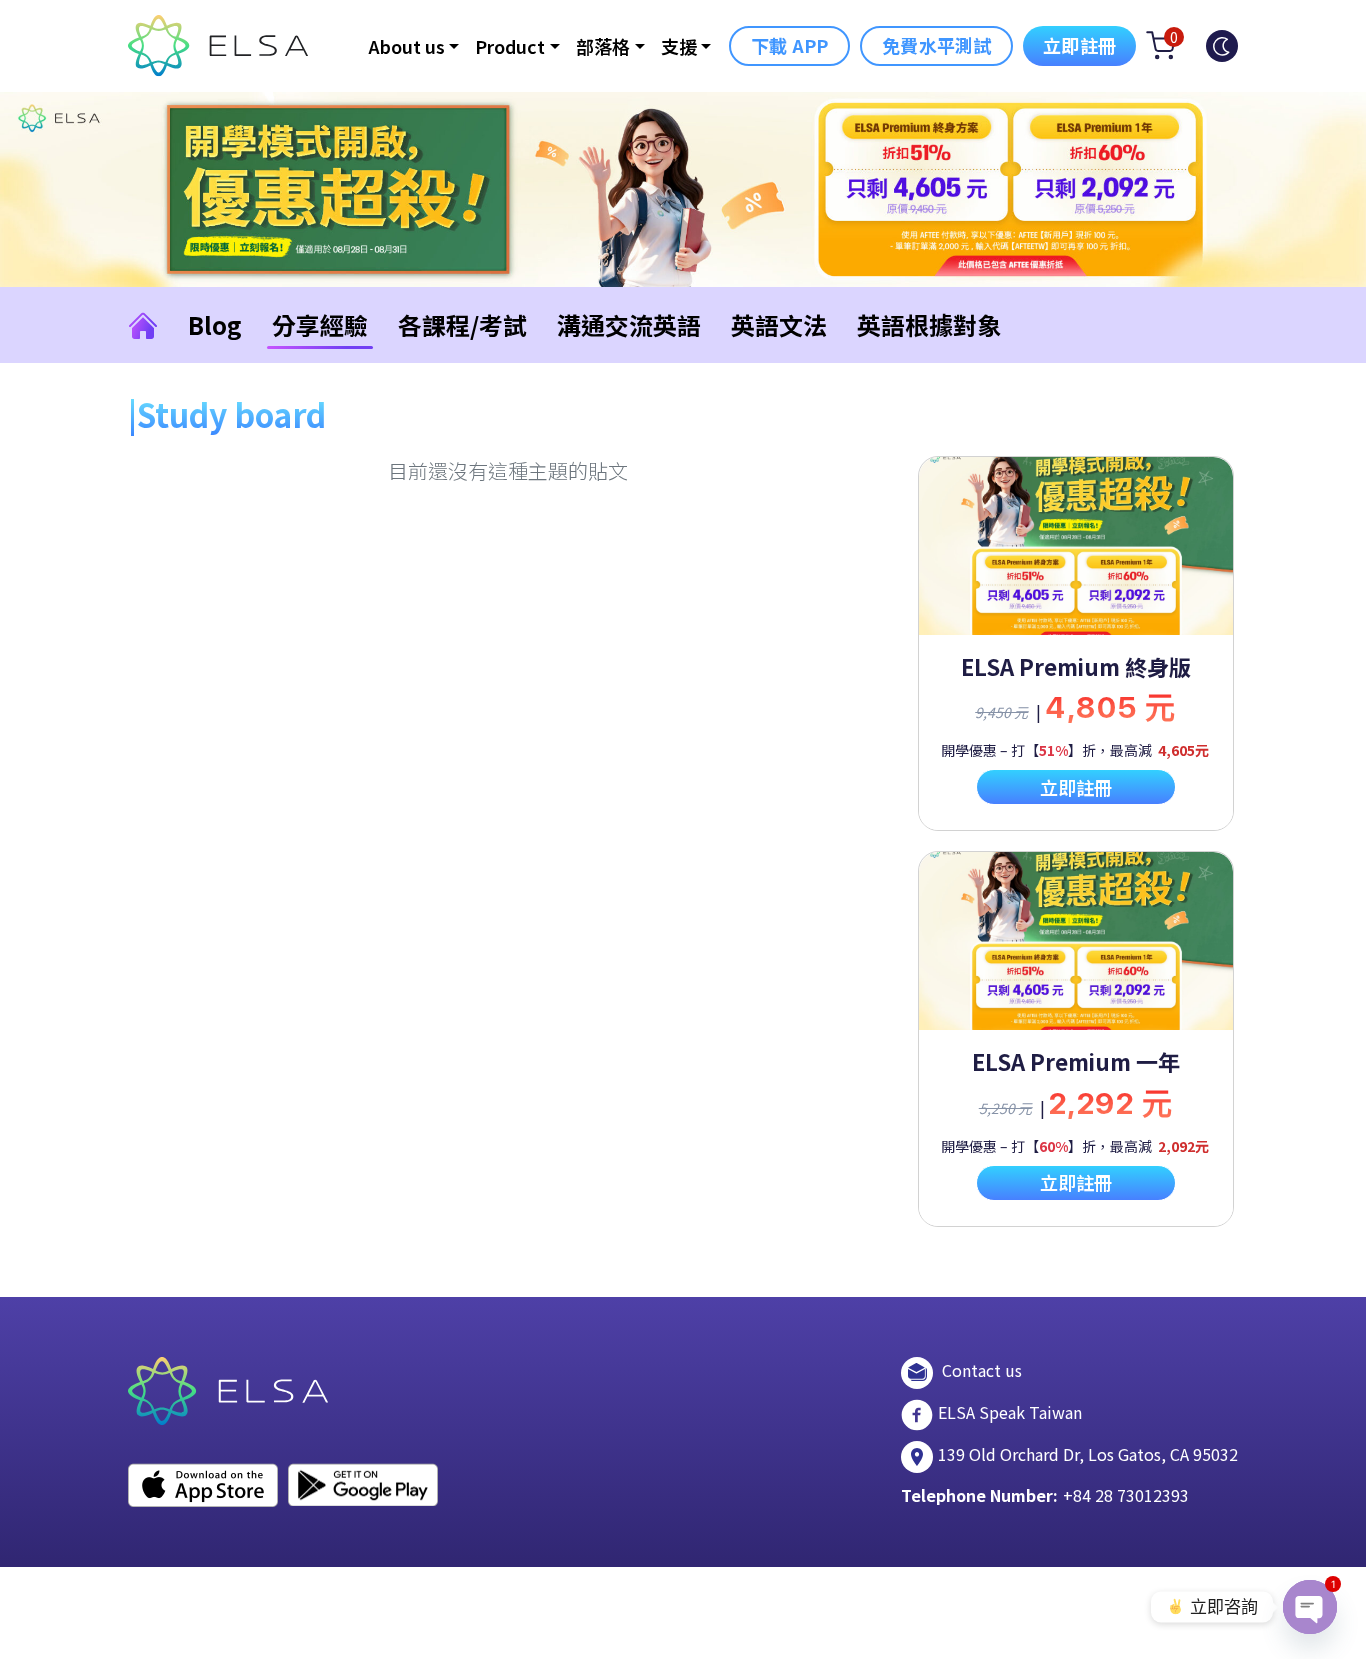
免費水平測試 (936, 45)
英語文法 (779, 324)
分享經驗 (320, 324)
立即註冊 (1079, 45)
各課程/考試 (462, 324)
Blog (215, 324)
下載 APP (789, 45)
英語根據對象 (929, 324)
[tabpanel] (1076, 643)
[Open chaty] (1310, 1607)
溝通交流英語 (629, 324)
